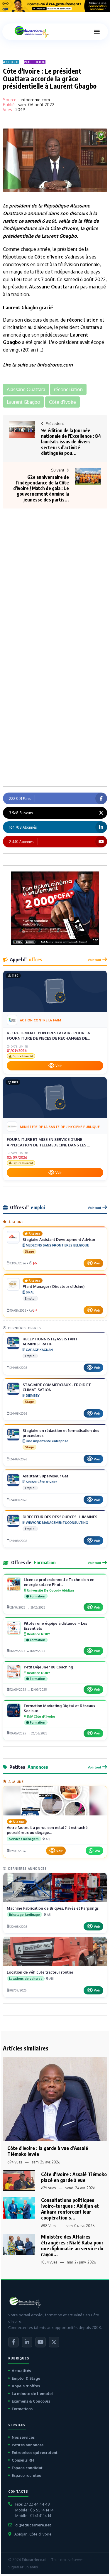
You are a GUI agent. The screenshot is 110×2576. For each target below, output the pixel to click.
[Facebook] (13, 2342)
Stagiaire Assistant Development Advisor (59, 1239)
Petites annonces (28, 2445)
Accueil (11, 62)
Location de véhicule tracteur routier (40, 1972)
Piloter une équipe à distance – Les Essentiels (55, 1626)
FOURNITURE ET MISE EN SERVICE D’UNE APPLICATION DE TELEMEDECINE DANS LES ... (48, 1142)
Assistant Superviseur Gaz (46, 1476)
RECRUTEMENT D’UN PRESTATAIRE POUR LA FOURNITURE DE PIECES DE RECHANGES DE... (48, 1036)
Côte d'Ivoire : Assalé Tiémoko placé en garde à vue (74, 2177)
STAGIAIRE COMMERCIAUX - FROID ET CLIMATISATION (57, 1387)
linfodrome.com (35, 100)
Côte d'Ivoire (64, 228)
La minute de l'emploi (32, 2393)
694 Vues (15, 2162)
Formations (22, 2409)
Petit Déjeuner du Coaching (48, 1667)
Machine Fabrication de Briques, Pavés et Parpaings (53, 1908)
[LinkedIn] (27, 2342)
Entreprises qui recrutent (35, 2452)
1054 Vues (49, 2262)
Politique (35, 62)
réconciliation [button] (68, 389)
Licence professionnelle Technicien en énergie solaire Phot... (59, 1582)
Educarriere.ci (34, 2560)
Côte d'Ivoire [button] (62, 402)
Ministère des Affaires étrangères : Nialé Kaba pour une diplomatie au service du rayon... (72, 2245)
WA (97, 1851)
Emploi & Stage (26, 2378)
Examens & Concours (31, 2401)
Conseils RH (23, 2460)
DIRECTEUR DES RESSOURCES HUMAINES (60, 1517)
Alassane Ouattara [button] (26, 389)
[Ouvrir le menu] (97, 32)
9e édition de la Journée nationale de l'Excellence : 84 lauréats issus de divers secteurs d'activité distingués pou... (71, 442)
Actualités (21, 2371)
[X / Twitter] (54, 2342)
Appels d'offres (26, 2386)
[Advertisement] (55, 566)
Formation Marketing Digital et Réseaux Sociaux (60, 1708)
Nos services (23, 2437)
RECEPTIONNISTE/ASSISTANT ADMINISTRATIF (50, 1341)
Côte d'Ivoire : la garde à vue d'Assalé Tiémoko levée (48, 2151)
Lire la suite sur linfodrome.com (38, 365)
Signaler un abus (23, 2567)
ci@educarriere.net (33, 2525)
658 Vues (49, 2226)
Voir (59, 1066)
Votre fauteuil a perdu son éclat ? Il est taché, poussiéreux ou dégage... (48, 1830)
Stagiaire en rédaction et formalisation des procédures (61, 1433)
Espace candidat (27, 2468)
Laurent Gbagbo (59, 236)
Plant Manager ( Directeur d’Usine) (54, 1286)
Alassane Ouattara (51, 287)
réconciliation (83, 320)
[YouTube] (40, 2342)
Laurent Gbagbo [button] (23, 402)
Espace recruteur (27, 2475)
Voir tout (94, 960)
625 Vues (48, 2188)
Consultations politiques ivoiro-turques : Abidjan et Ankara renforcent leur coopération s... (70, 2209)
